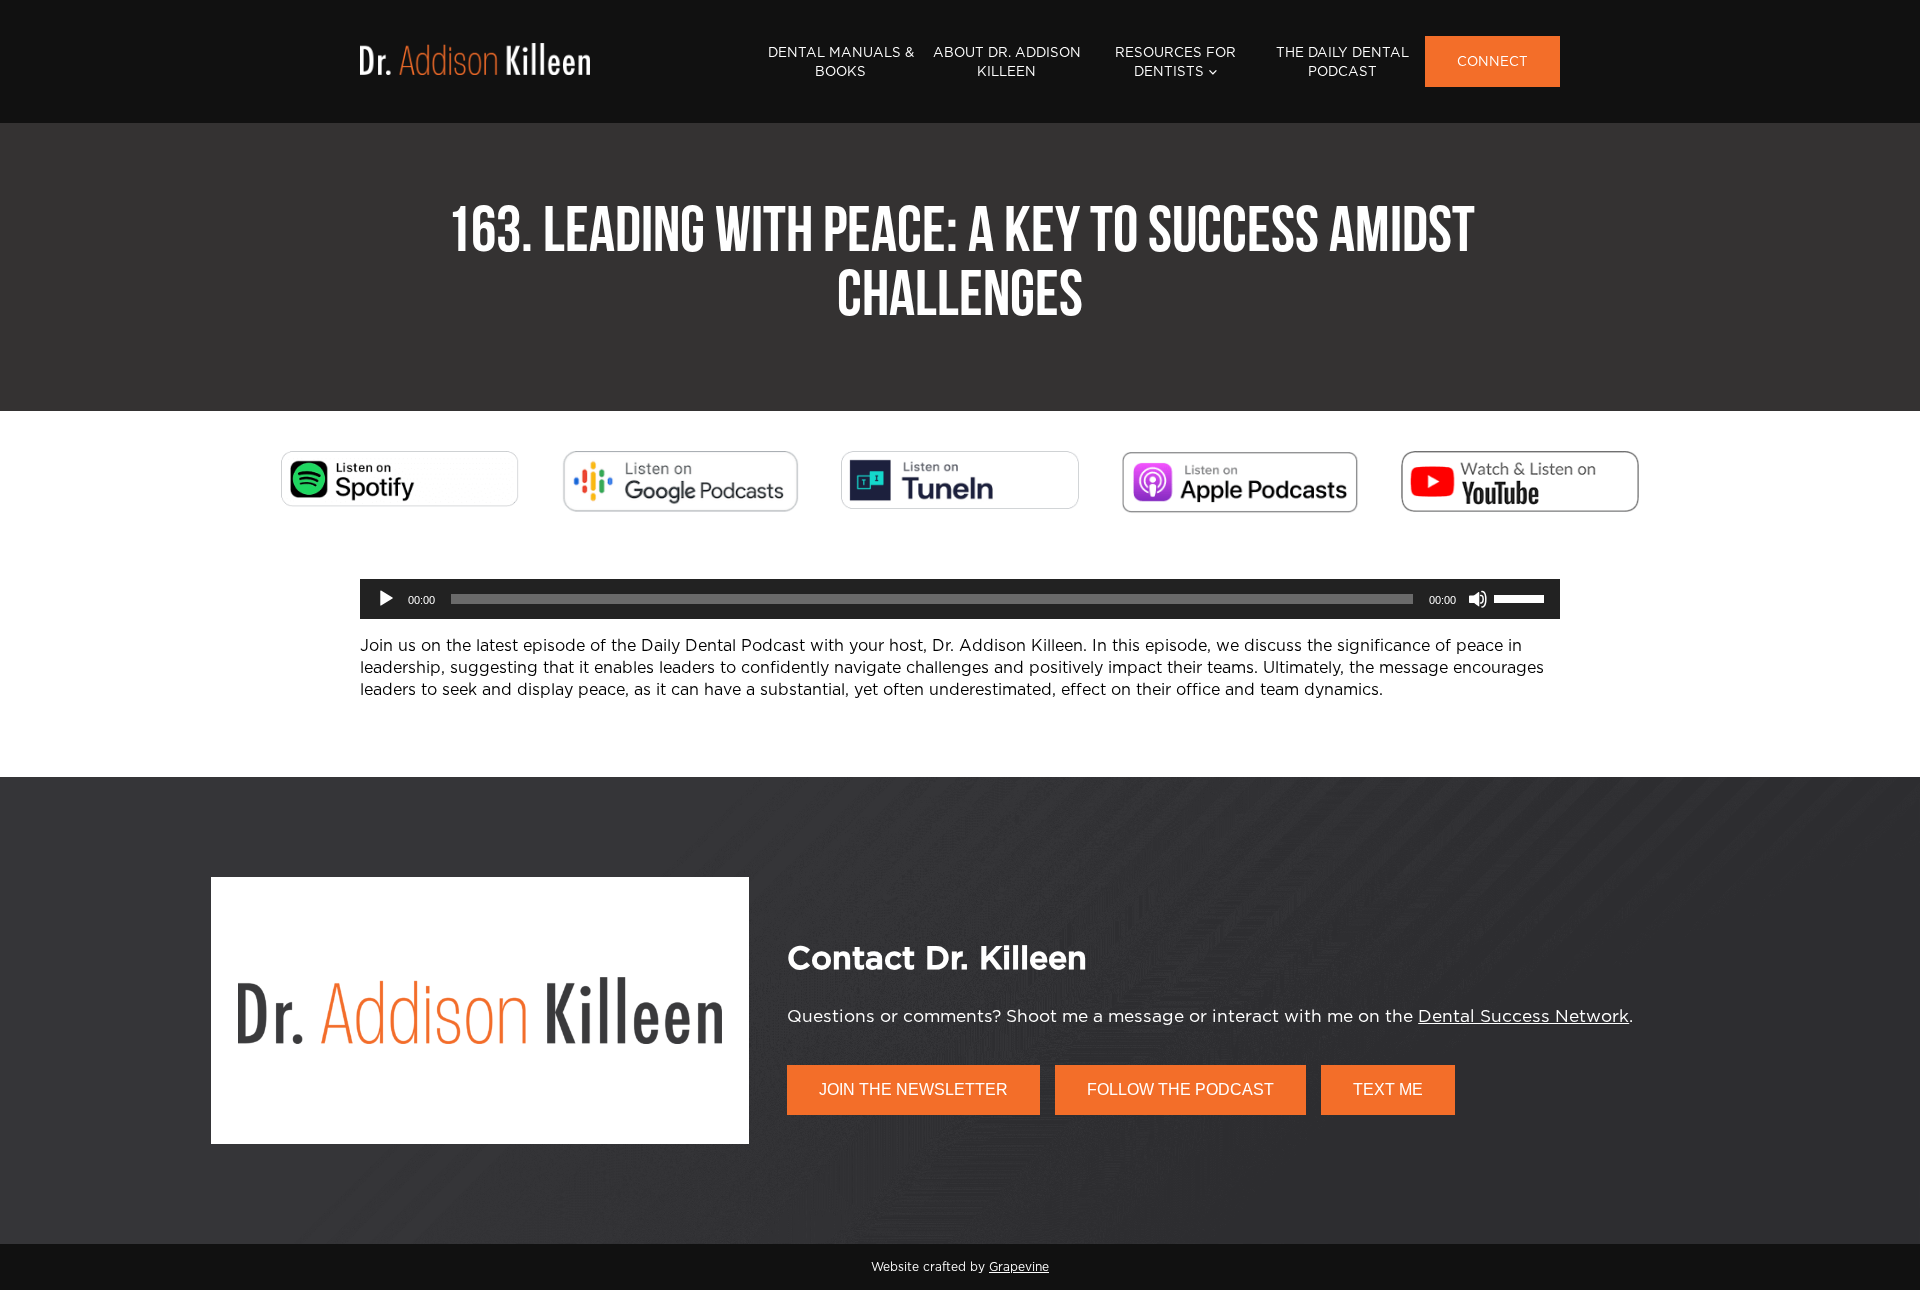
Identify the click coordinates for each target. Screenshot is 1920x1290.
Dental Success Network (1523, 1016)
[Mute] (1478, 599)
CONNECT (1492, 62)
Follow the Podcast (1180, 1089)
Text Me (1388, 1089)
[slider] (1522, 597)
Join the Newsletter (913, 1089)
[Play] (386, 599)
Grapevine (1019, 1267)
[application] (960, 599)
